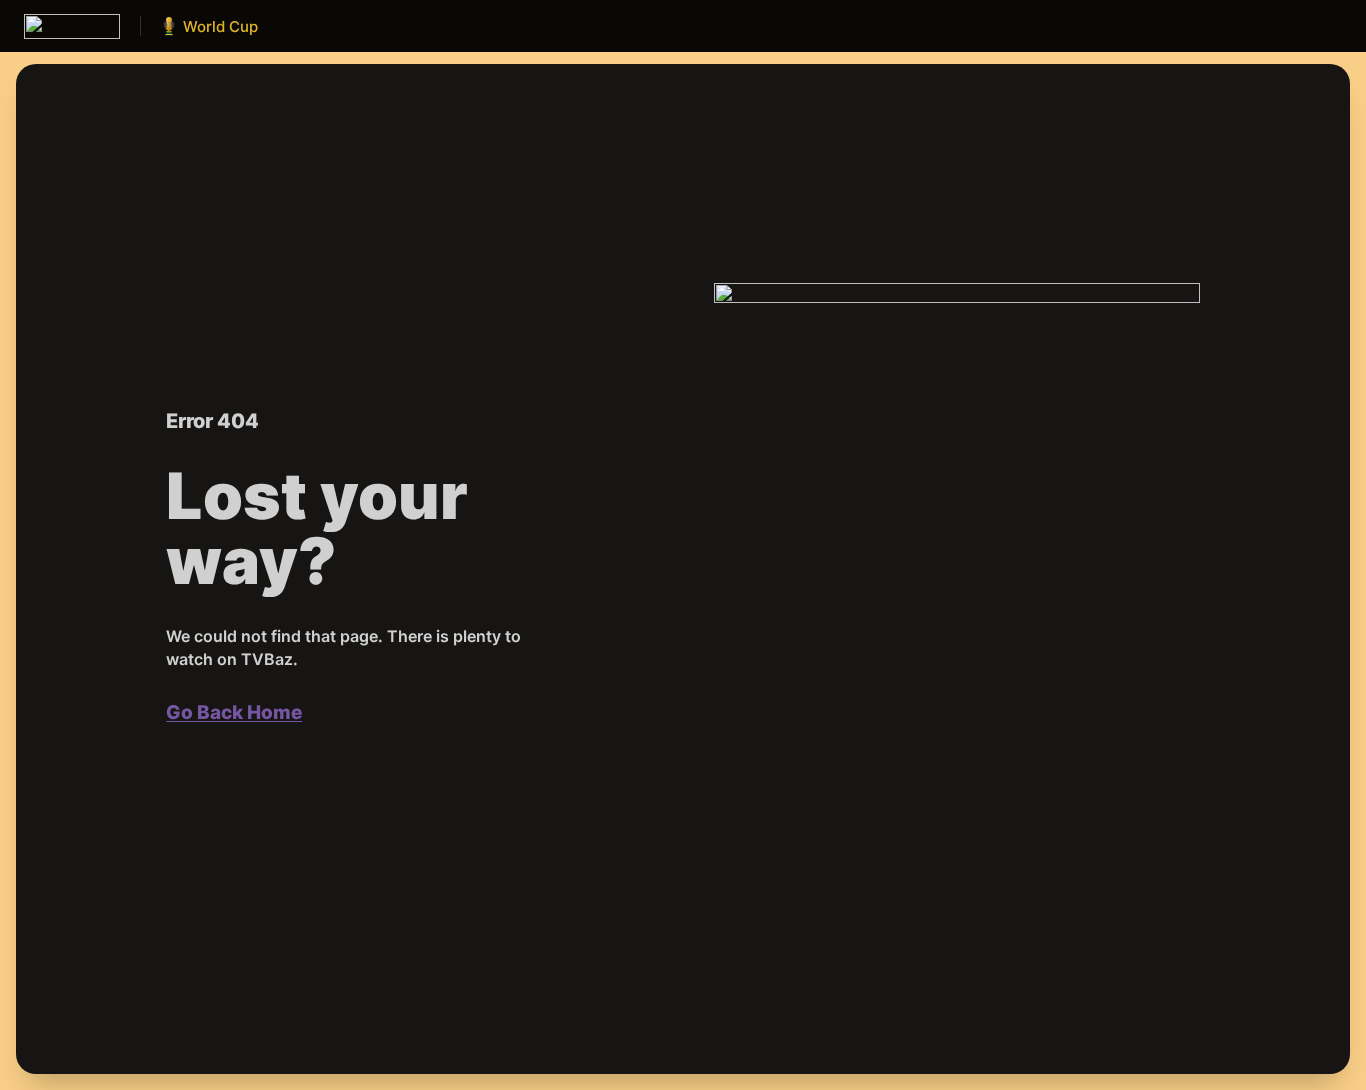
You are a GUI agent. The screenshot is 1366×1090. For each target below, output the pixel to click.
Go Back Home (234, 712)
